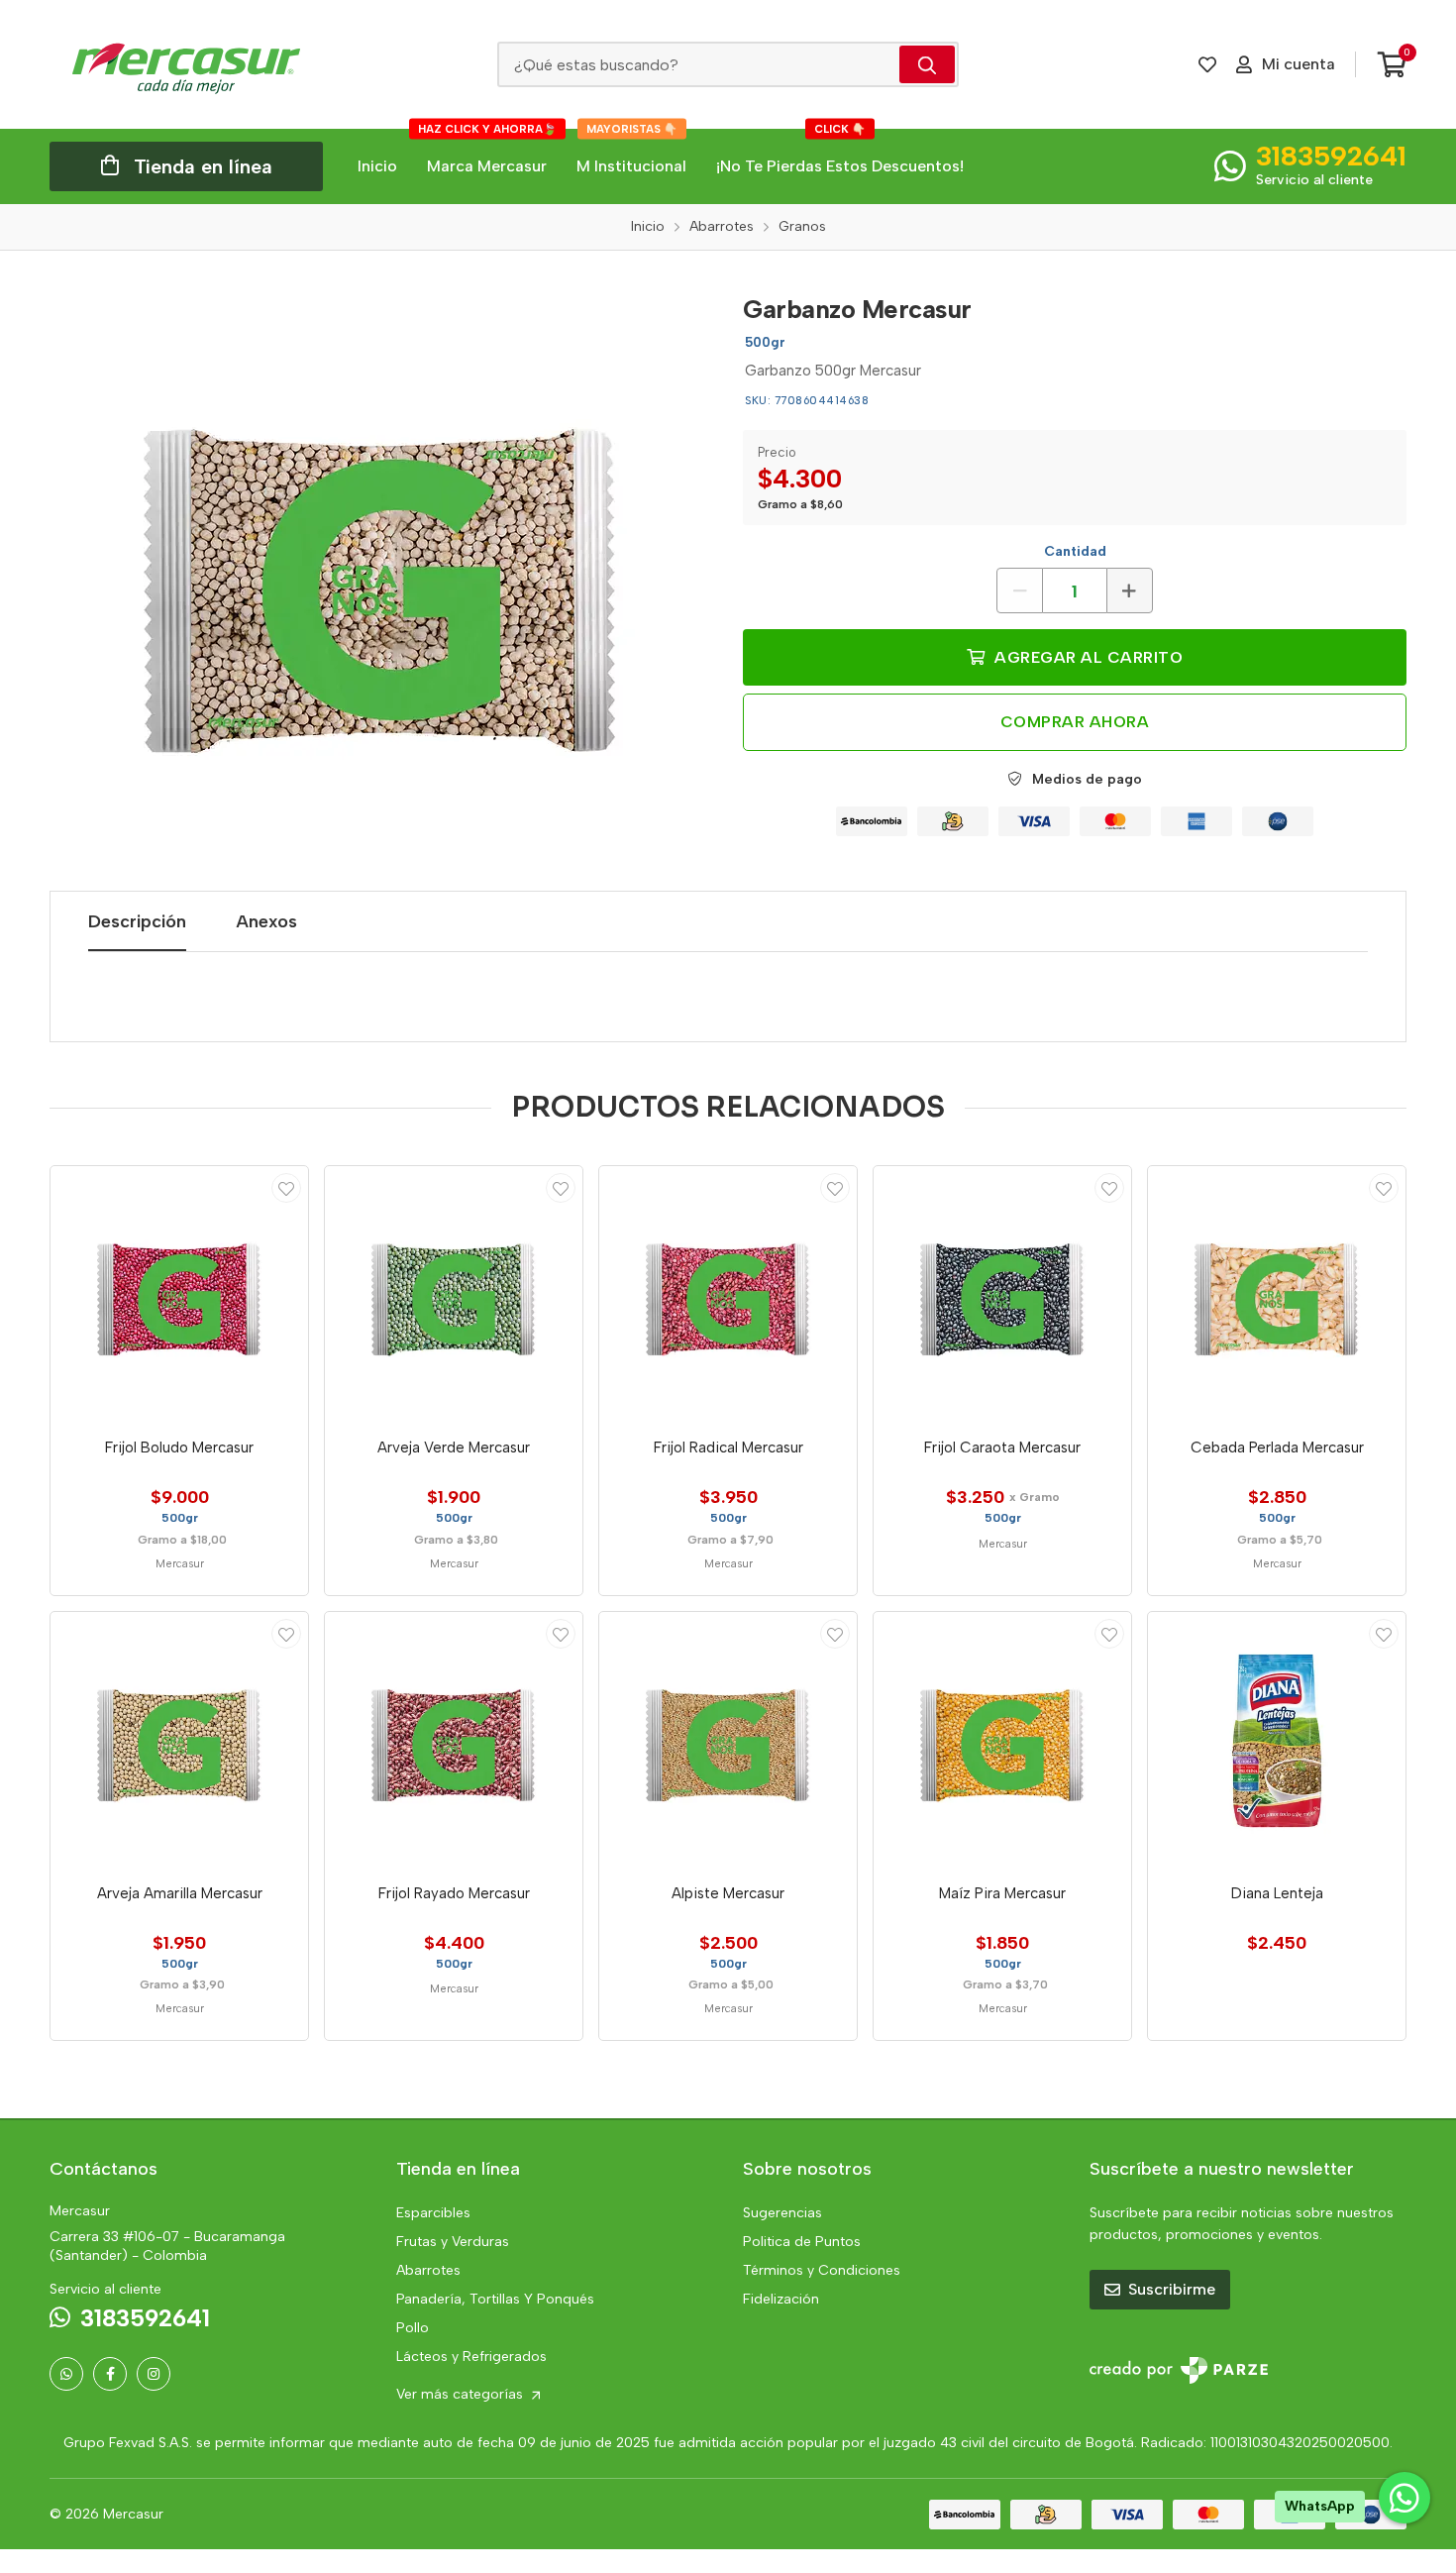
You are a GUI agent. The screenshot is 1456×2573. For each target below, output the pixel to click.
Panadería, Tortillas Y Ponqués (495, 2299)
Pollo (413, 2328)
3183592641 (1331, 156)
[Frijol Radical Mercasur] (728, 1295)
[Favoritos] (1207, 64)
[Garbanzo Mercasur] (381, 578)
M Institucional (631, 152)
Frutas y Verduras (453, 2242)
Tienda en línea (203, 166)
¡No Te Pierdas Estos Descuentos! (840, 152)
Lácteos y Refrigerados (471, 2357)
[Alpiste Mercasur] (728, 1741)
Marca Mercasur (487, 152)
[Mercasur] (186, 64)
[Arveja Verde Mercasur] (454, 1295)
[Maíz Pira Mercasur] (1002, 1741)
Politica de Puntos (802, 2242)
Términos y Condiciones (822, 2270)
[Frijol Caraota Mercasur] (1002, 1295)
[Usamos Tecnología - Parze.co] (1179, 2370)
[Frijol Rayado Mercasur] (454, 1741)
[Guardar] (286, 1188)
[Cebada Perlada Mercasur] (1277, 1295)
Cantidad (1075, 551)
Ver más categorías (462, 2394)
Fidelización (781, 2299)
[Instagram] (154, 2374)
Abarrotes (428, 2270)
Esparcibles (433, 2213)
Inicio (377, 166)
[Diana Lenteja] (1277, 1741)
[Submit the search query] (927, 64)
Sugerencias (782, 2213)
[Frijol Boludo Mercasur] (179, 1295)
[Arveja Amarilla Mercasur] (179, 1741)
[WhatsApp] (66, 2374)
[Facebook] (110, 2374)
